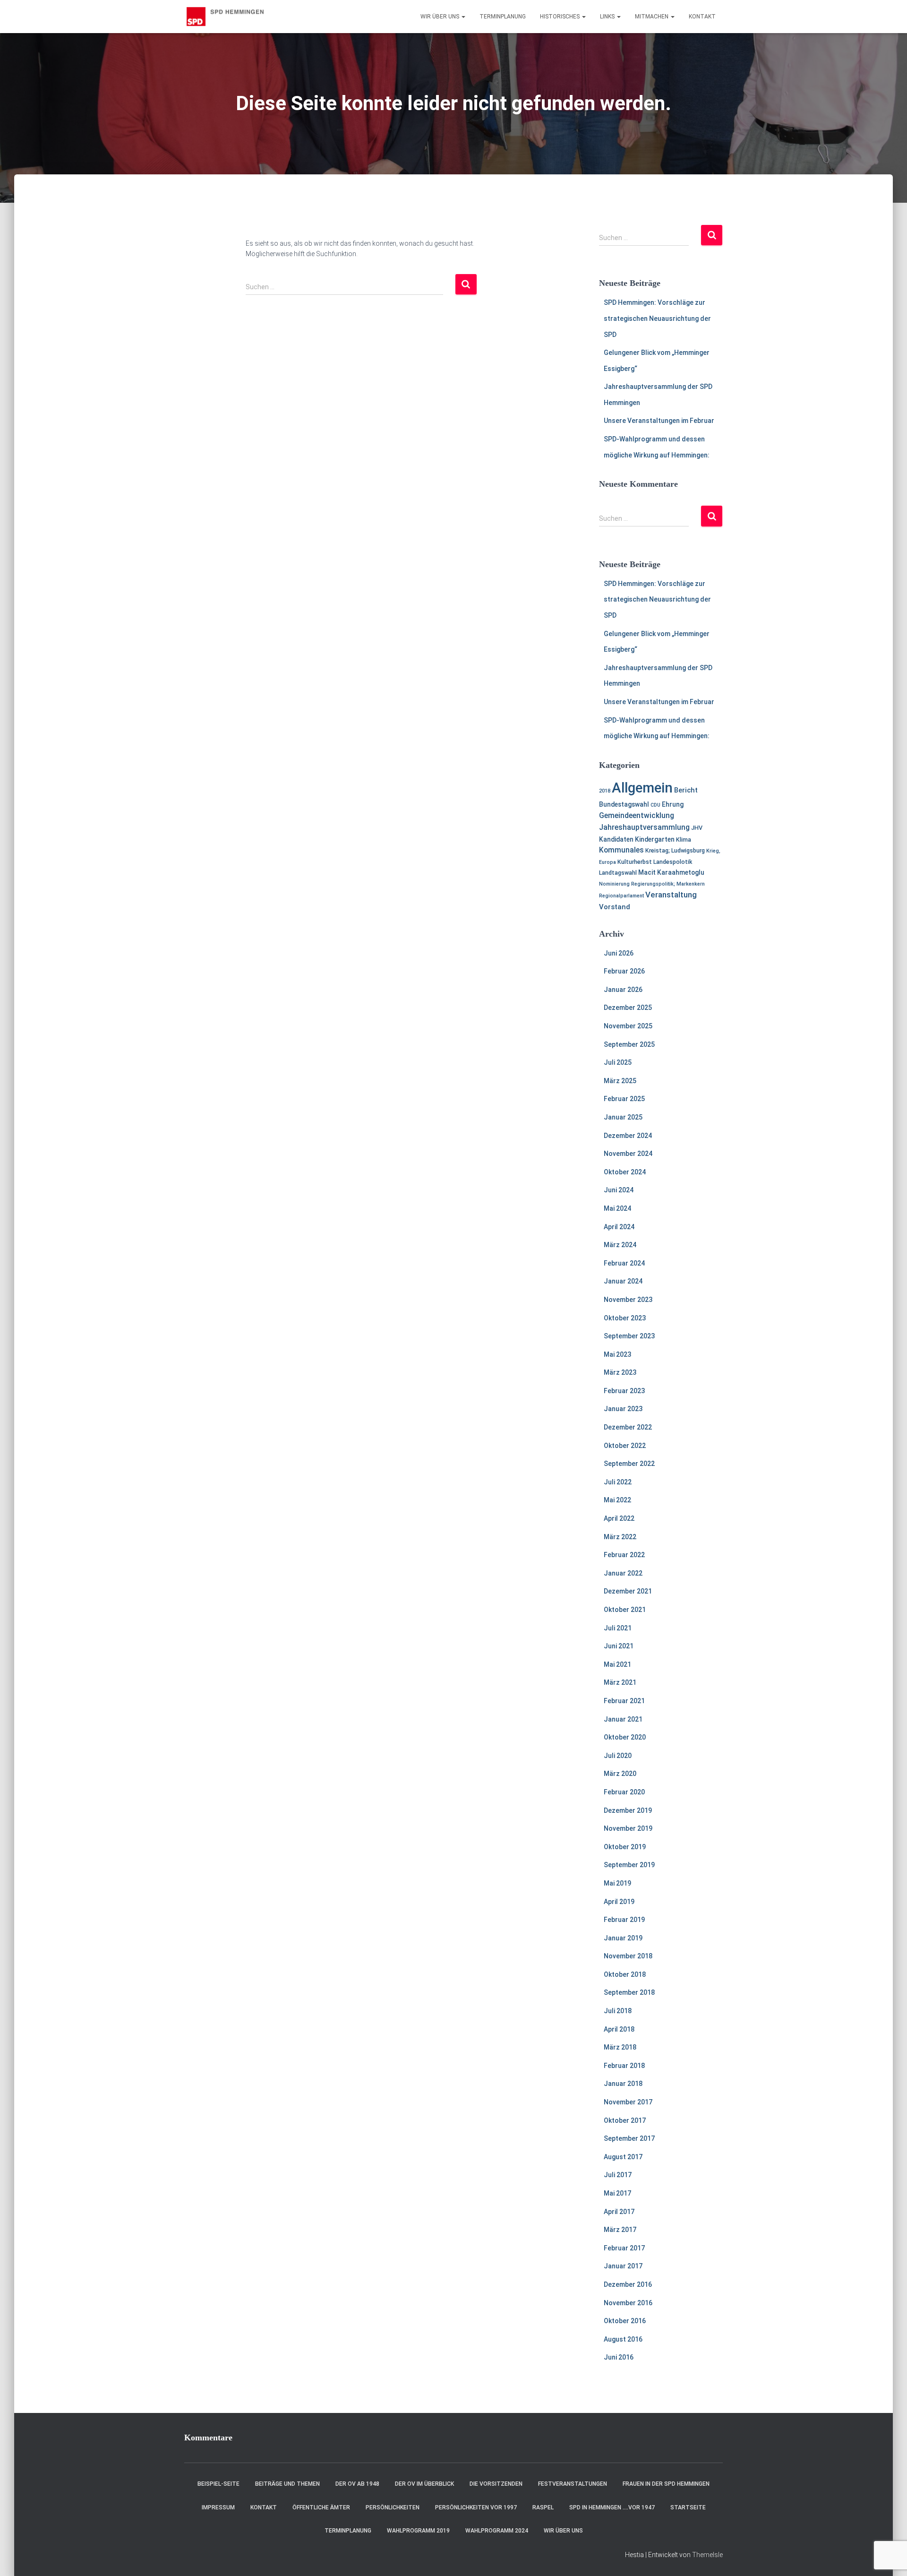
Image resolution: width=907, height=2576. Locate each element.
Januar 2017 (623, 2266)
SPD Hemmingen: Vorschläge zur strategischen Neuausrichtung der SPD (657, 318)
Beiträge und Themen (287, 2484)
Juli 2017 (618, 2175)
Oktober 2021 (625, 1610)
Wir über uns (441, 17)
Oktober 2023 (625, 1318)
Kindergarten (655, 839)
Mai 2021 (617, 1664)
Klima (684, 840)
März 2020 (620, 1774)
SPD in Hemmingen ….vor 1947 (612, 2507)
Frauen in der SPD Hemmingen (666, 2484)
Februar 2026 (624, 971)
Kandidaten (616, 839)
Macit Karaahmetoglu (671, 872)
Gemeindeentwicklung (637, 816)
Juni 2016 (619, 2357)
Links (608, 17)
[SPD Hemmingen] (231, 17)
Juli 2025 (618, 1062)
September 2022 (629, 1464)
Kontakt (702, 17)
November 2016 (628, 2303)
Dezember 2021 (628, 1591)
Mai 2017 (617, 2193)
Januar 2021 (623, 1719)
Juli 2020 (618, 1756)
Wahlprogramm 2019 (418, 2531)
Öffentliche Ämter (321, 2507)
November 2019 (628, 1828)
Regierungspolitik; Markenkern (668, 884)
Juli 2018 (618, 2011)
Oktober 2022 (625, 1446)
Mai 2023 (617, 1354)
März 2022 (620, 1537)
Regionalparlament (621, 896)
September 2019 (629, 1865)
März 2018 (620, 2047)
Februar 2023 (624, 1391)
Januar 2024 (623, 1281)
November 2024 (628, 1154)
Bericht (686, 790)
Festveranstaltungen (573, 2484)
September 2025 (629, 1044)
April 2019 (619, 1902)
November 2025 (628, 1026)
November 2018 (628, 1956)
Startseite (688, 2507)
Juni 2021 (619, 1646)
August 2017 (623, 2157)
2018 (605, 791)
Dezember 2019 (628, 1810)
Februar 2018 (624, 2066)
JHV (697, 828)
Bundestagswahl (624, 804)
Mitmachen (652, 17)
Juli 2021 (618, 1628)
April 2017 (619, 2212)
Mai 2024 (617, 1208)
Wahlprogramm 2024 (497, 2531)
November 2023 (628, 1300)
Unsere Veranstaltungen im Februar (659, 421)
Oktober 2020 (625, 1737)
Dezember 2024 (628, 1136)
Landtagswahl (618, 873)
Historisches (560, 17)
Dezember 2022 (628, 1427)
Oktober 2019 (625, 1847)
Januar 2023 (623, 1409)
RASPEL (543, 2507)
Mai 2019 (617, 1883)
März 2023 (620, 1372)
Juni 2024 (619, 1190)
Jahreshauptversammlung (644, 827)
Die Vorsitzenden (496, 2484)
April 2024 (619, 1227)
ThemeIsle (707, 2555)
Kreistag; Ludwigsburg (675, 850)
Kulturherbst (635, 862)
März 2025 (620, 1081)
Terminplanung (503, 17)
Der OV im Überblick (424, 2484)
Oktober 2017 (625, 2120)
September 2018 (629, 1992)
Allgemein (642, 788)
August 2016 (623, 2339)
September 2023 (629, 1336)
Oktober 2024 (625, 1172)
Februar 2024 (624, 1263)
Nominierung (614, 884)
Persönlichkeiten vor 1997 (476, 2507)
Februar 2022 (624, 1555)
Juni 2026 (619, 953)
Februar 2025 (624, 1099)
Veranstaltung (671, 895)
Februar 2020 (624, 1792)
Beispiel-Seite (218, 2484)
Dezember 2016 (628, 2284)
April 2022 (619, 1518)
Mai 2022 (617, 1500)
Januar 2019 (623, 1938)
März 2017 (620, 2230)
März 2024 (620, 1245)
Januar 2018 (623, 2084)
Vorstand (615, 907)
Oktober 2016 (625, 2321)
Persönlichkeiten (393, 2507)
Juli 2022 (618, 1482)
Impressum (218, 2507)
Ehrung (673, 804)
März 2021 (620, 1682)
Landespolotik (673, 862)
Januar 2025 (623, 1117)
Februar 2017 (624, 2248)
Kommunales (621, 850)
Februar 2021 (624, 1701)
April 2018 (619, 2029)
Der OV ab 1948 (357, 2484)
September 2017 (629, 2138)
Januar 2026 (623, 990)
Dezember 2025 (628, 1008)
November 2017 (628, 2102)
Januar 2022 (623, 1573)
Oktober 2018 (625, 1974)
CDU (655, 805)
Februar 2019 (624, 1920)
